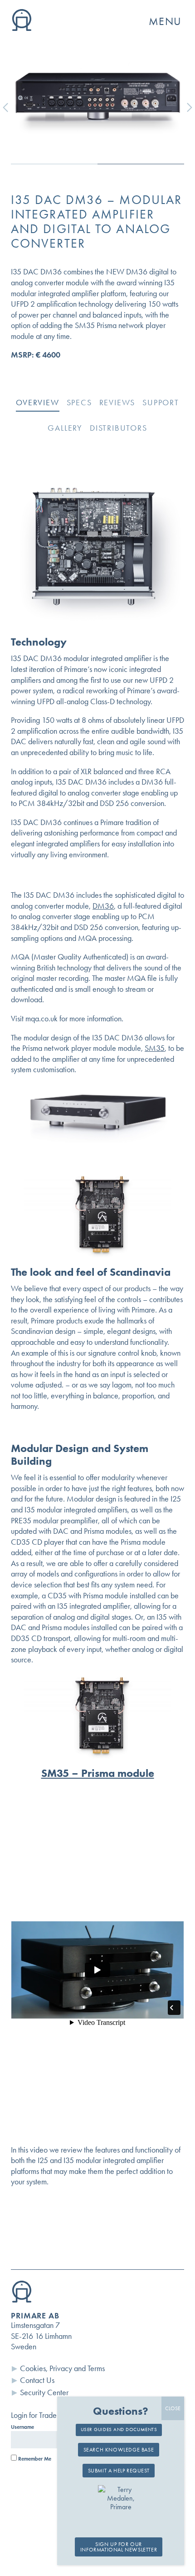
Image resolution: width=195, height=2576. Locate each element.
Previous (12, 107)
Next (183, 107)
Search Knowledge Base (119, 2450)
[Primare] (22, 28)
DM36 (103, 906)
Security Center (44, 2392)
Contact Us (37, 2380)
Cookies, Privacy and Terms (62, 2368)
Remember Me (34, 2459)
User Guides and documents (119, 2429)
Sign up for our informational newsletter (119, 2547)
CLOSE (173, 2408)
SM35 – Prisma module (98, 1773)
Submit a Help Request (119, 2471)
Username (22, 2427)
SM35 (155, 1048)
